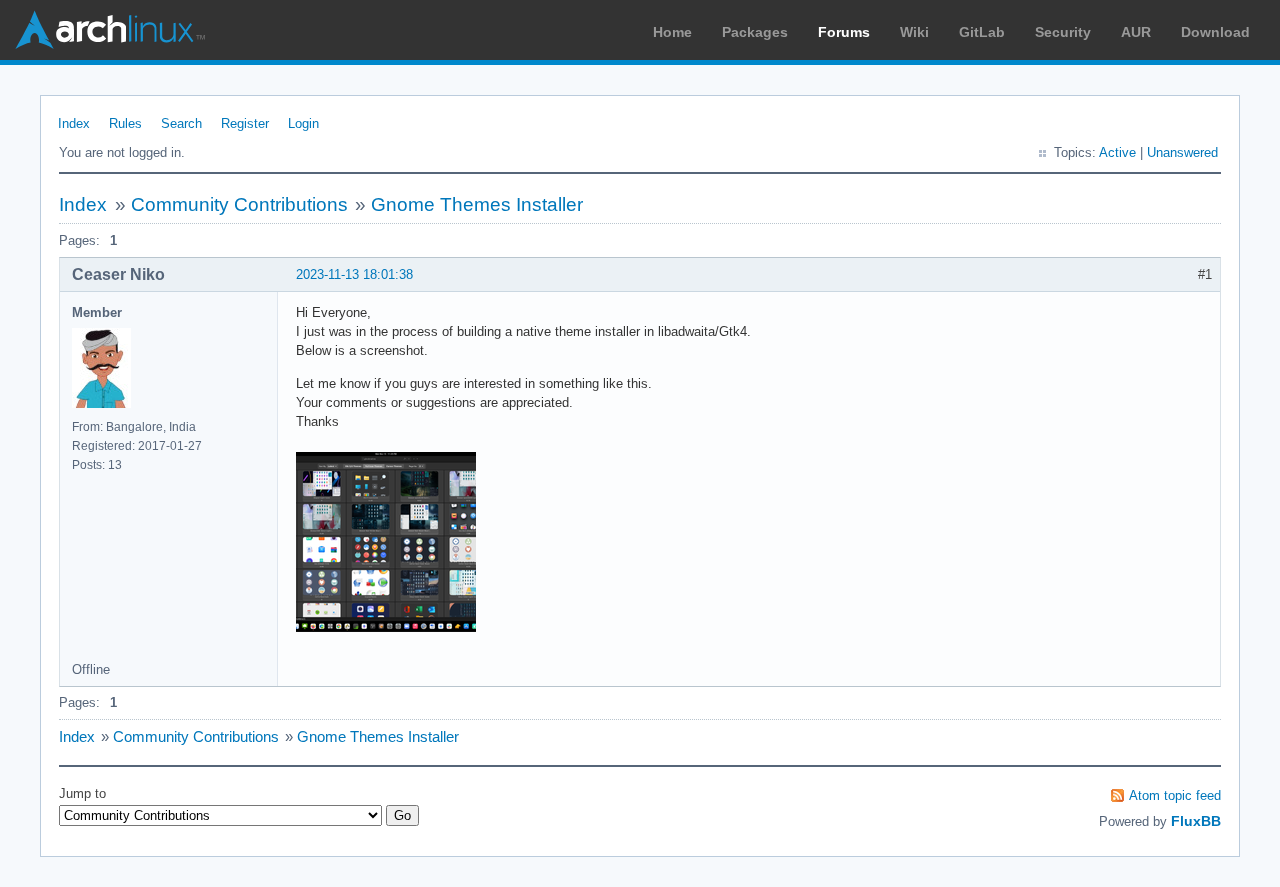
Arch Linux (110, 30)
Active (1117, 152)
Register (245, 123)
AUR (1136, 32)
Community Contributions (239, 204)
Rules (125, 123)
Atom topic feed (1175, 795)
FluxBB (1196, 821)
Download (1215, 32)
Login (303, 123)
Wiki (914, 32)
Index (74, 123)
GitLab (982, 32)
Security (1063, 32)
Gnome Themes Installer (477, 204)
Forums (844, 32)
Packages (755, 32)
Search (181, 123)
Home (672, 32)
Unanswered (1182, 152)
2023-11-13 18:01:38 (354, 274)
